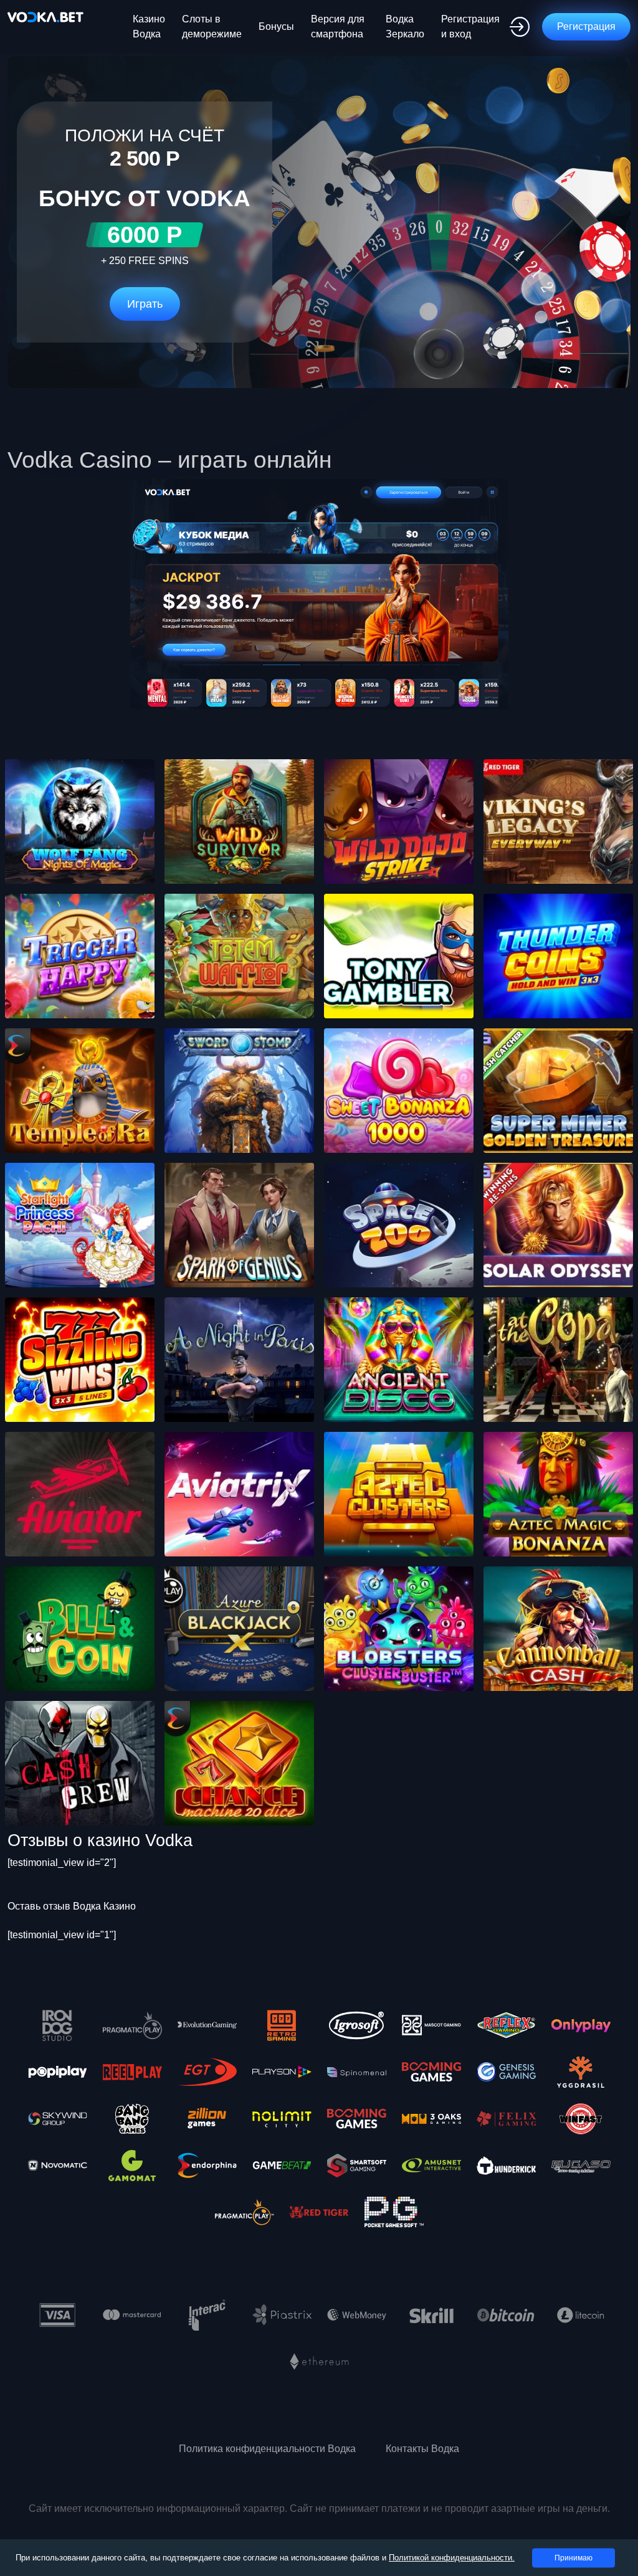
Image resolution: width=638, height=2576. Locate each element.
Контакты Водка (422, 2449)
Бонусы (276, 26)
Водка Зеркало (405, 26)
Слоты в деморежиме (212, 26)
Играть (145, 304)
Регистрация (586, 26)
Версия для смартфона (338, 26)
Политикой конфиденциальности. (452, 2558)
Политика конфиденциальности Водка (267, 2449)
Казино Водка (149, 26)
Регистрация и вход (470, 26)
